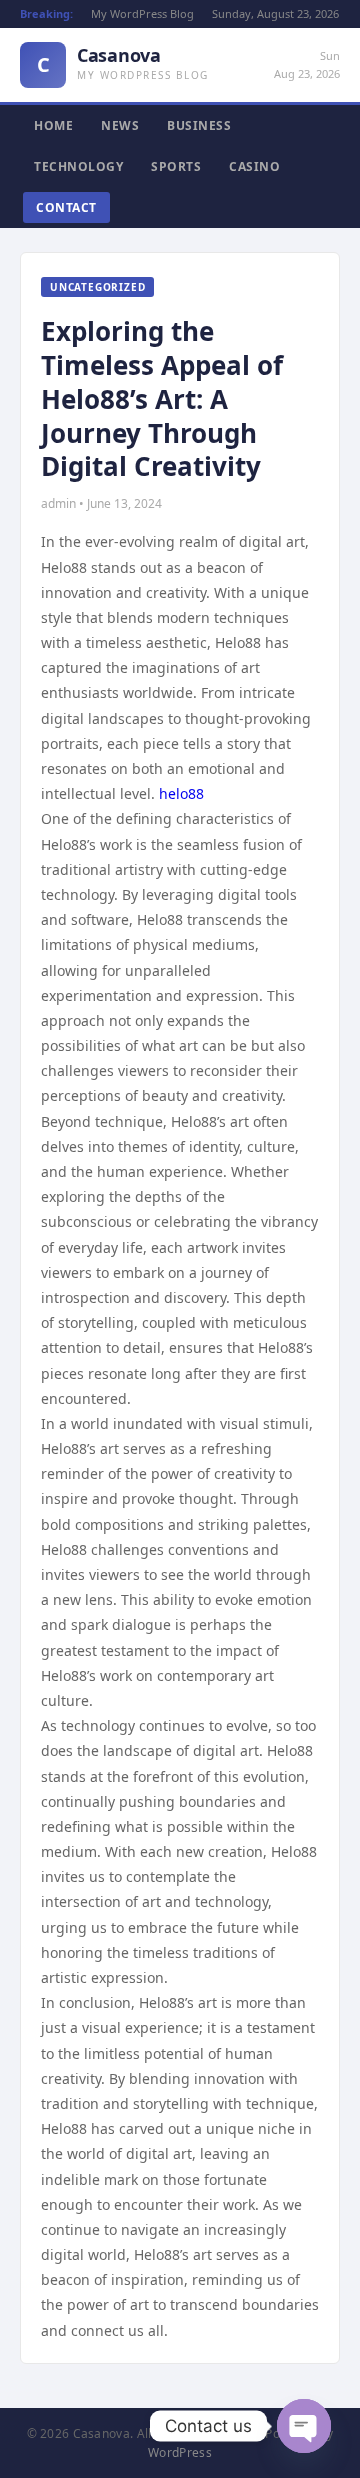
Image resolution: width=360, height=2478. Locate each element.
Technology (78, 166)
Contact (66, 207)
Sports (176, 166)
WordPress (180, 2452)
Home (53, 125)
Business (199, 125)
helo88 (181, 793)
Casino (254, 166)
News (120, 125)
